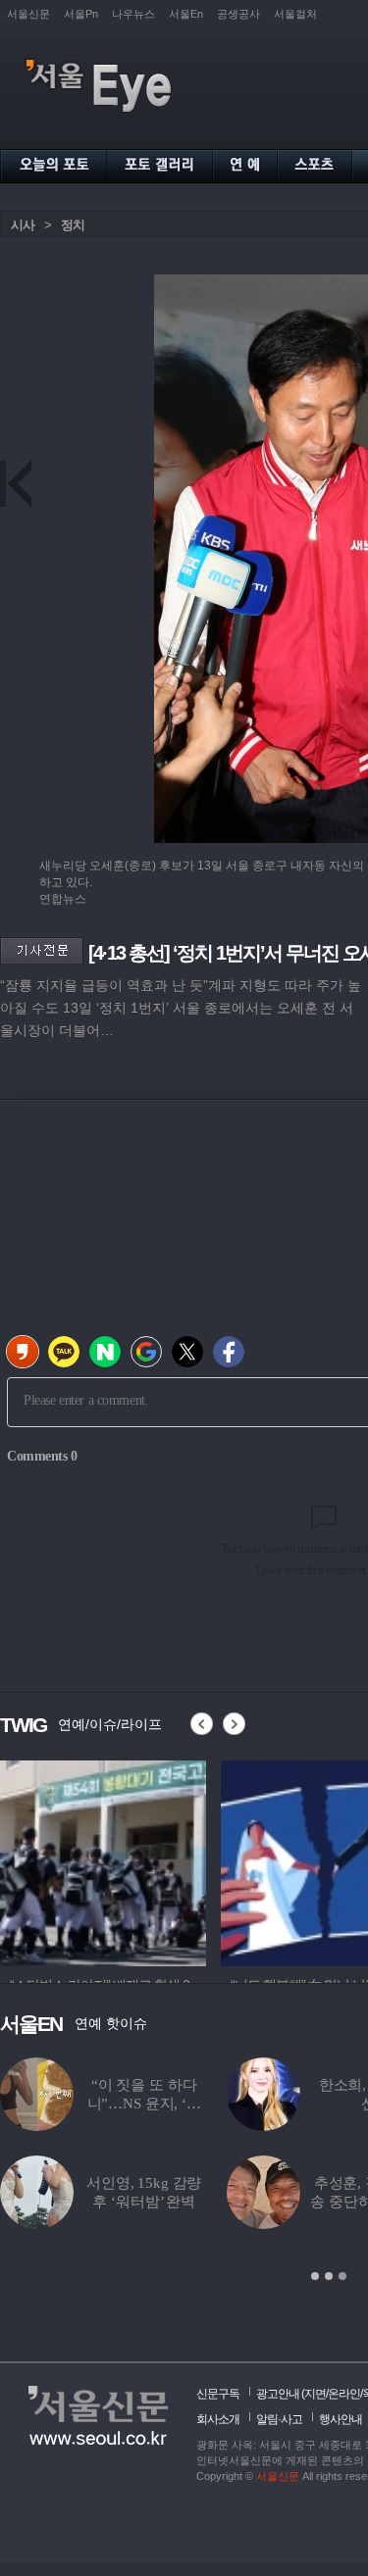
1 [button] (315, 2276)
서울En (186, 14)
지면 (315, 2394)
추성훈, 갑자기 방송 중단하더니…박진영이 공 (225, 2202)
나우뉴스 (133, 14)
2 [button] (329, 2276)
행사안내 (341, 2419)
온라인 (344, 2394)
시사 (23, 225)
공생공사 (238, 14)
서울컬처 (295, 14)
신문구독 (218, 2394)
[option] (103, 1860)
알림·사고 (279, 2419)
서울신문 (28, 14)
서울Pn (81, 14)
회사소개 (218, 2419)
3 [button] (342, 2276)
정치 (73, 225)
